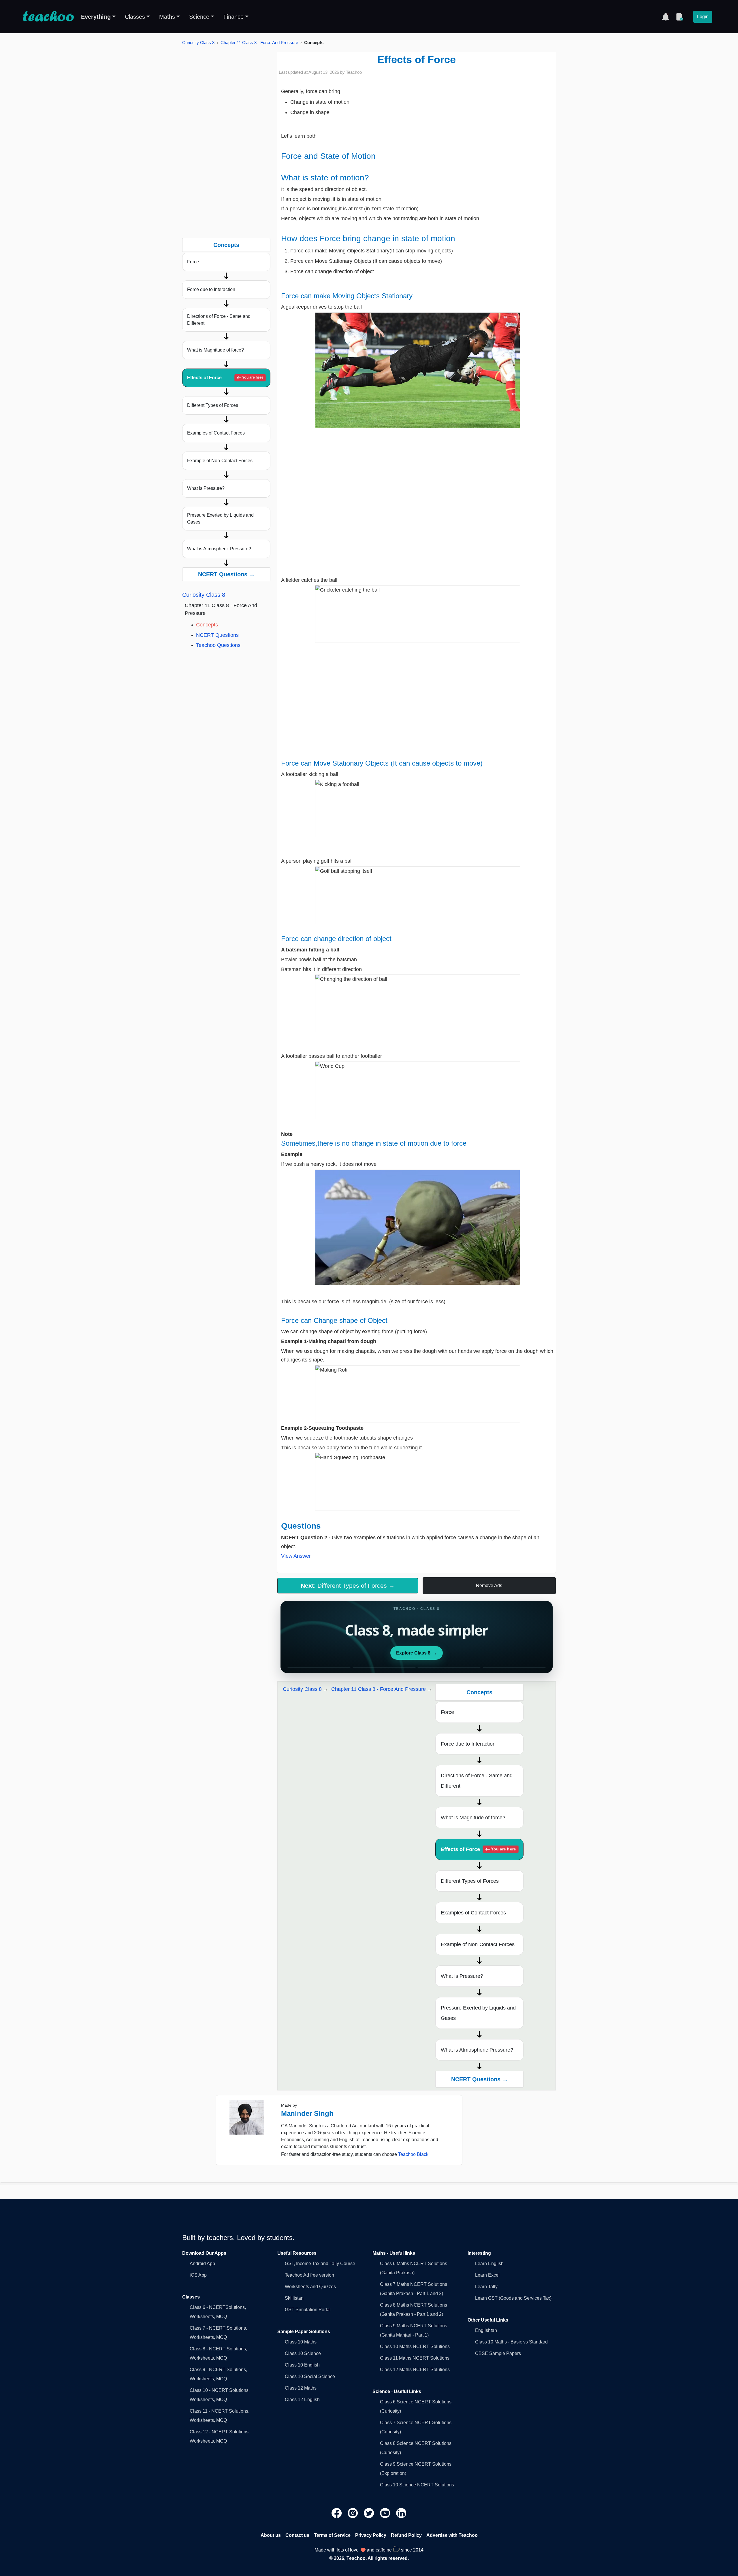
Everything (96, 17)
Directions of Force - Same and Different (219, 320)
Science (199, 17)
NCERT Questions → (226, 574)
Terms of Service (332, 2535)
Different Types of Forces (213, 405)
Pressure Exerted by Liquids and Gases (220, 519)
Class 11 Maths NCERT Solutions (415, 2358)
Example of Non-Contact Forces (220, 461)
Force (193, 262)
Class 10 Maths (301, 2342)
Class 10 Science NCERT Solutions (417, 2485)
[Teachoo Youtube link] (386, 2512)
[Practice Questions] (679, 17)
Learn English (489, 2264)
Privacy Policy (371, 2535)
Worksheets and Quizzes (310, 2287)
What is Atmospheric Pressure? (219, 549)
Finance (234, 17)
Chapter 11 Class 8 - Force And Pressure (259, 43)
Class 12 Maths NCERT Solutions (415, 2370)
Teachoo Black (413, 2154)
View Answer (296, 1556)
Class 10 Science (303, 2353)
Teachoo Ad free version (309, 2275)
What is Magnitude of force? (215, 350)
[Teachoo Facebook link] (337, 2512)
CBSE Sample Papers (498, 2353)
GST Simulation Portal (308, 2310)
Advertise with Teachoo (452, 2535)
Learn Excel (487, 2275)
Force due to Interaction (211, 289)
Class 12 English (302, 2400)
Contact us (297, 2535)
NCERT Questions (217, 635)
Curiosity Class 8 (198, 43)
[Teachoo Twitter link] (370, 2512)
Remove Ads (489, 1586)
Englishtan (486, 2330)
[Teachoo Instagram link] (353, 2512)
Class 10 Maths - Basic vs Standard (511, 2342)
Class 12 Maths (301, 2388)
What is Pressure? (206, 488)
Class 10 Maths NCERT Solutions (415, 2346)
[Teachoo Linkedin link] (401, 2512)
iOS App (198, 2275)
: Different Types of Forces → (348, 1586)
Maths (167, 17)
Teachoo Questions (218, 645)
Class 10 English (302, 2365)
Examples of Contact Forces (216, 433)
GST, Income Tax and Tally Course (320, 2264)
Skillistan (294, 2298)
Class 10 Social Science (310, 2376)
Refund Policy (406, 2535)
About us (271, 2535)
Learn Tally (486, 2287)
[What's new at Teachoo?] (666, 17)
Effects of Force (225, 378)
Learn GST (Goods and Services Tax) (513, 2298)
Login (703, 17)
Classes (135, 17)
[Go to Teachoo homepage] (48, 17)
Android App (202, 2264)
